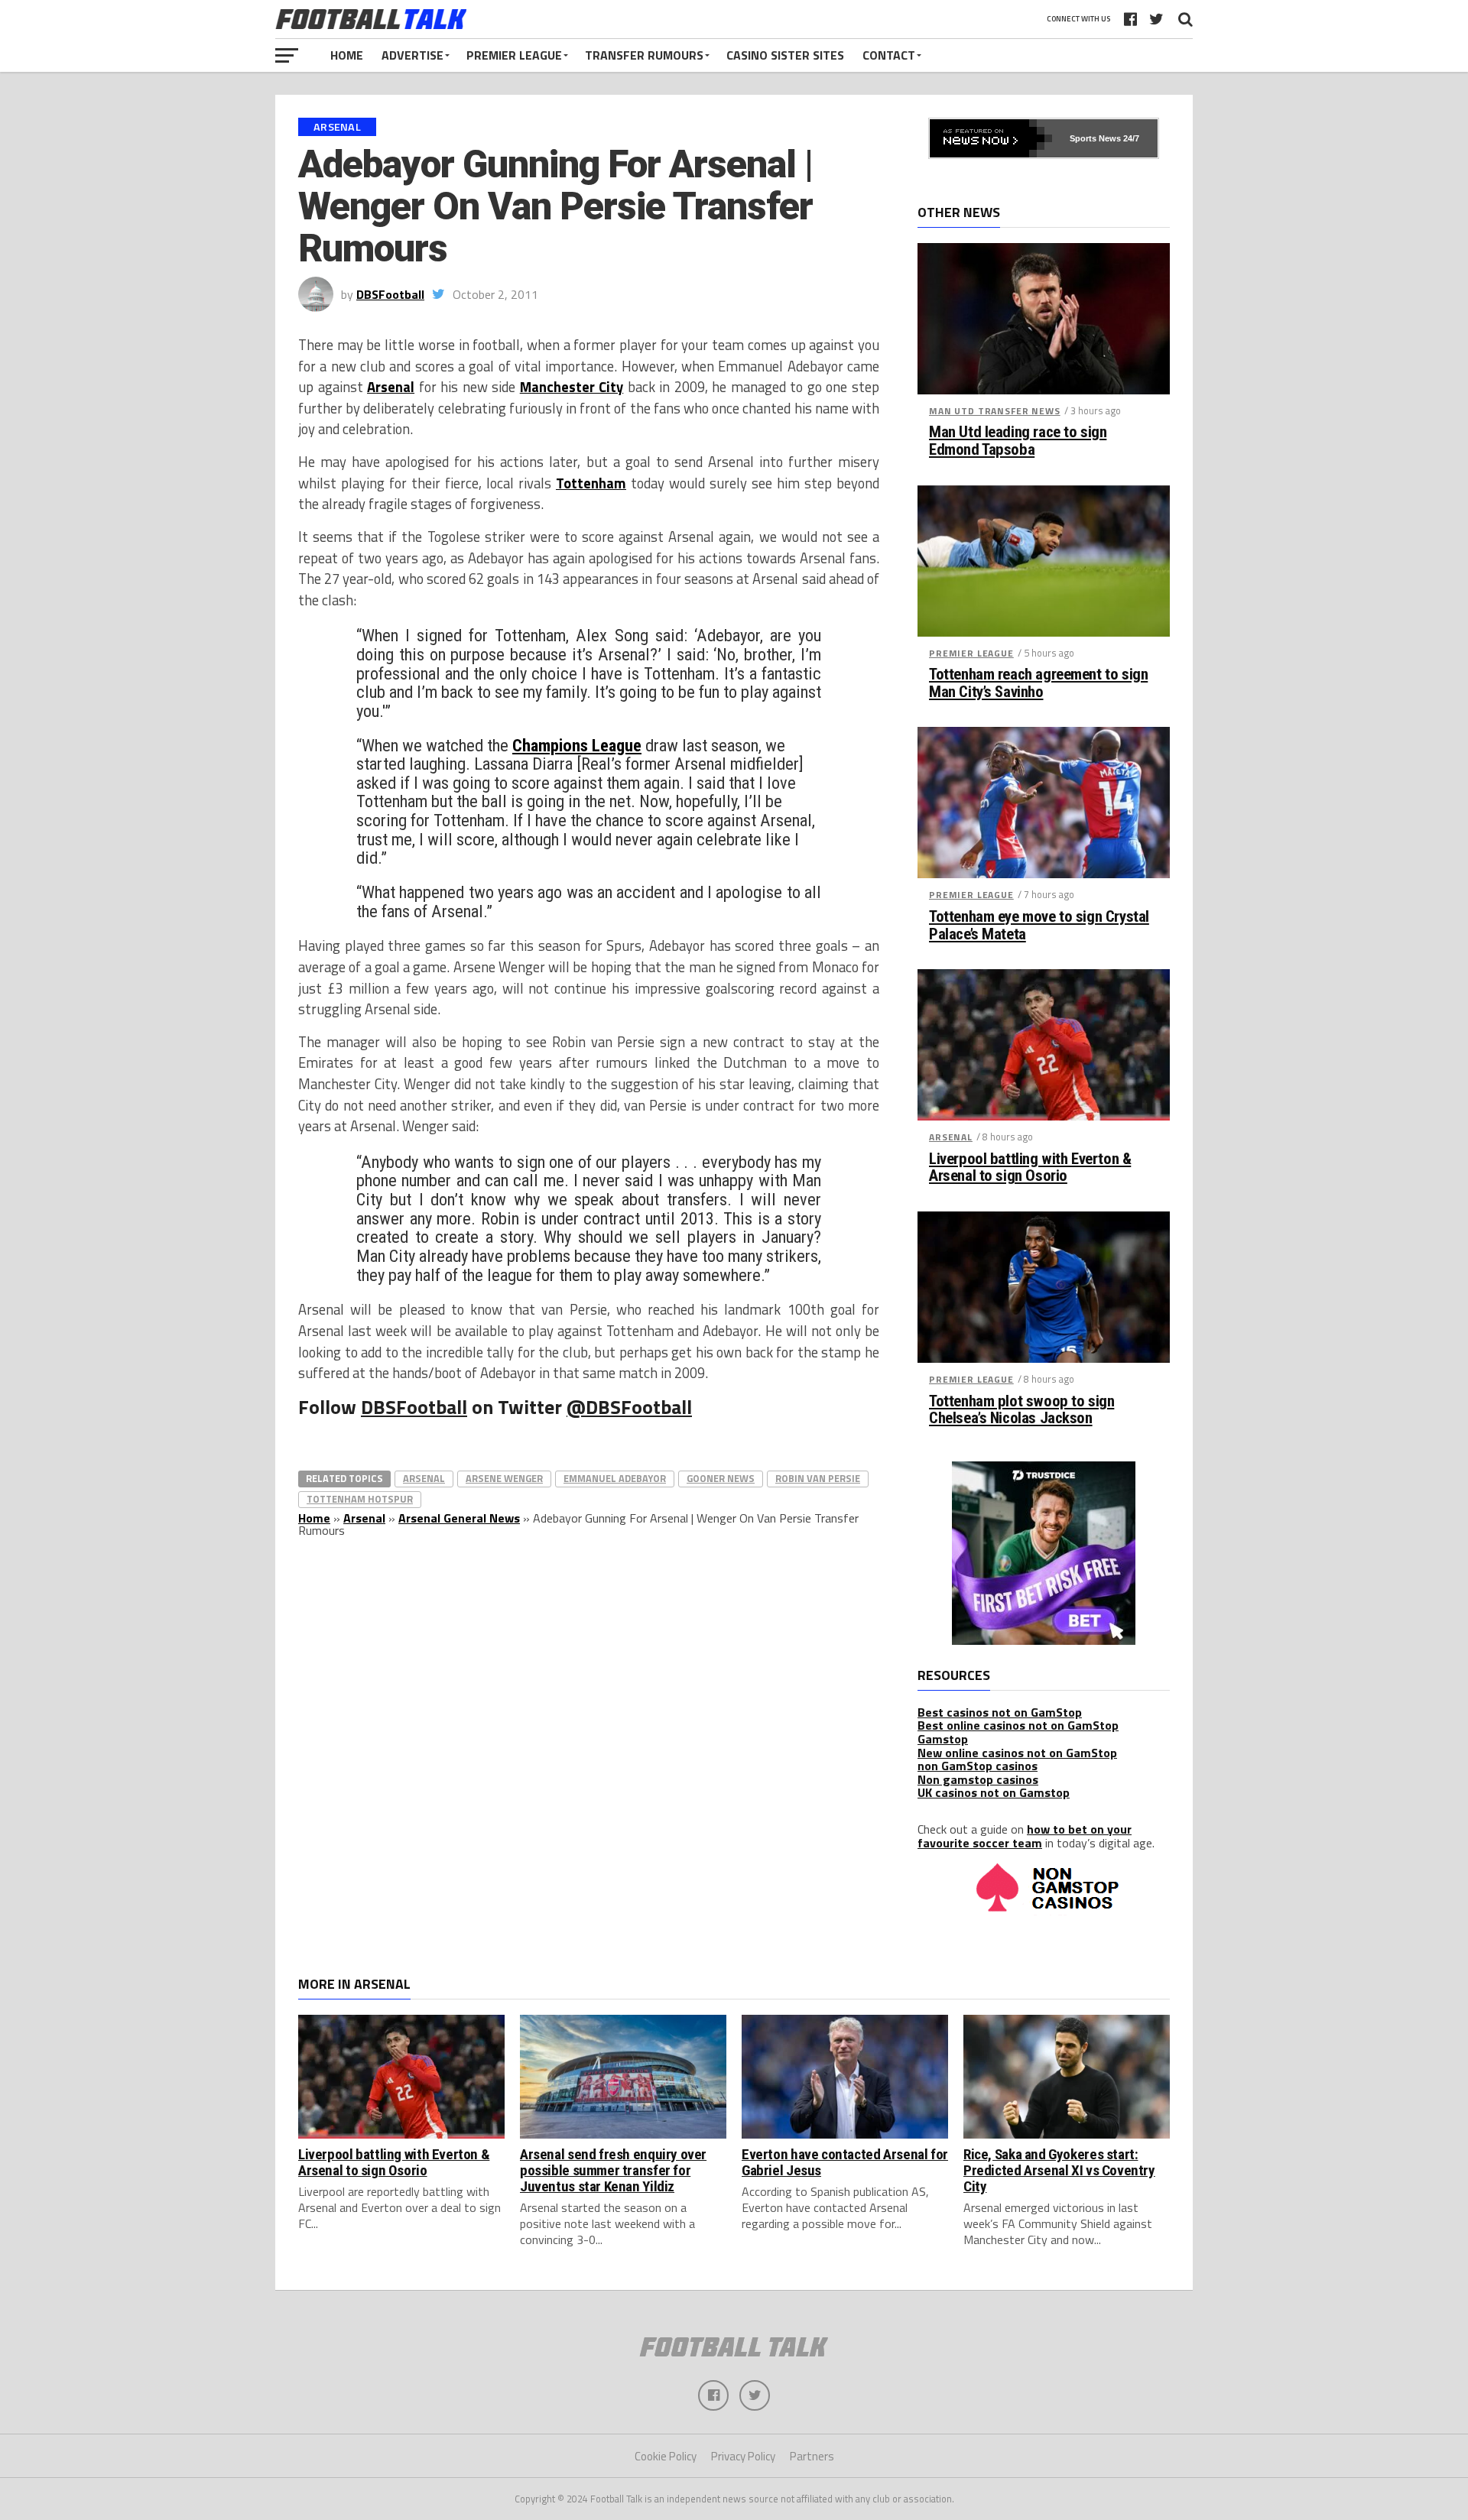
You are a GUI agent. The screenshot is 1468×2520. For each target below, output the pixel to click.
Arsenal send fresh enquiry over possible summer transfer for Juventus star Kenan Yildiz (613, 2170)
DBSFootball (390, 294)
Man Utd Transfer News (995, 411)
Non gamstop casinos (978, 1779)
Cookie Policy (666, 2456)
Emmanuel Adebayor (615, 1478)
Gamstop (943, 1739)
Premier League (514, 55)
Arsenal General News (459, 1518)
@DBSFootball (629, 1407)
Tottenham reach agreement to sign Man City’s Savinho (1038, 683)
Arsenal (391, 387)
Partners (812, 2456)
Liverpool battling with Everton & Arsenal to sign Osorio (1030, 1168)
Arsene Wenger (504, 1478)
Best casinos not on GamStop (1000, 1712)
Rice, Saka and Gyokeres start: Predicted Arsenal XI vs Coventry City (1059, 2170)
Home (347, 55)
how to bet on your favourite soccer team (1025, 1836)
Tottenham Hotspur (360, 1499)
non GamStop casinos (978, 1766)
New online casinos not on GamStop (1017, 1753)
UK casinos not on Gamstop (994, 1792)
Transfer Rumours (644, 55)
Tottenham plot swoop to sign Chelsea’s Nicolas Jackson (1021, 1410)
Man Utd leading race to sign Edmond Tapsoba (1018, 441)
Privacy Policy (743, 2456)
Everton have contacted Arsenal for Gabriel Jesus (845, 2162)
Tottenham (591, 483)
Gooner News (721, 1478)
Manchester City (572, 387)
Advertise (412, 55)
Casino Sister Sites (785, 55)
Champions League (577, 745)
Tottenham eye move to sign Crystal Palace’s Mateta (1039, 926)
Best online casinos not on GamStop (1018, 1725)
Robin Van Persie (818, 1478)
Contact (889, 55)
